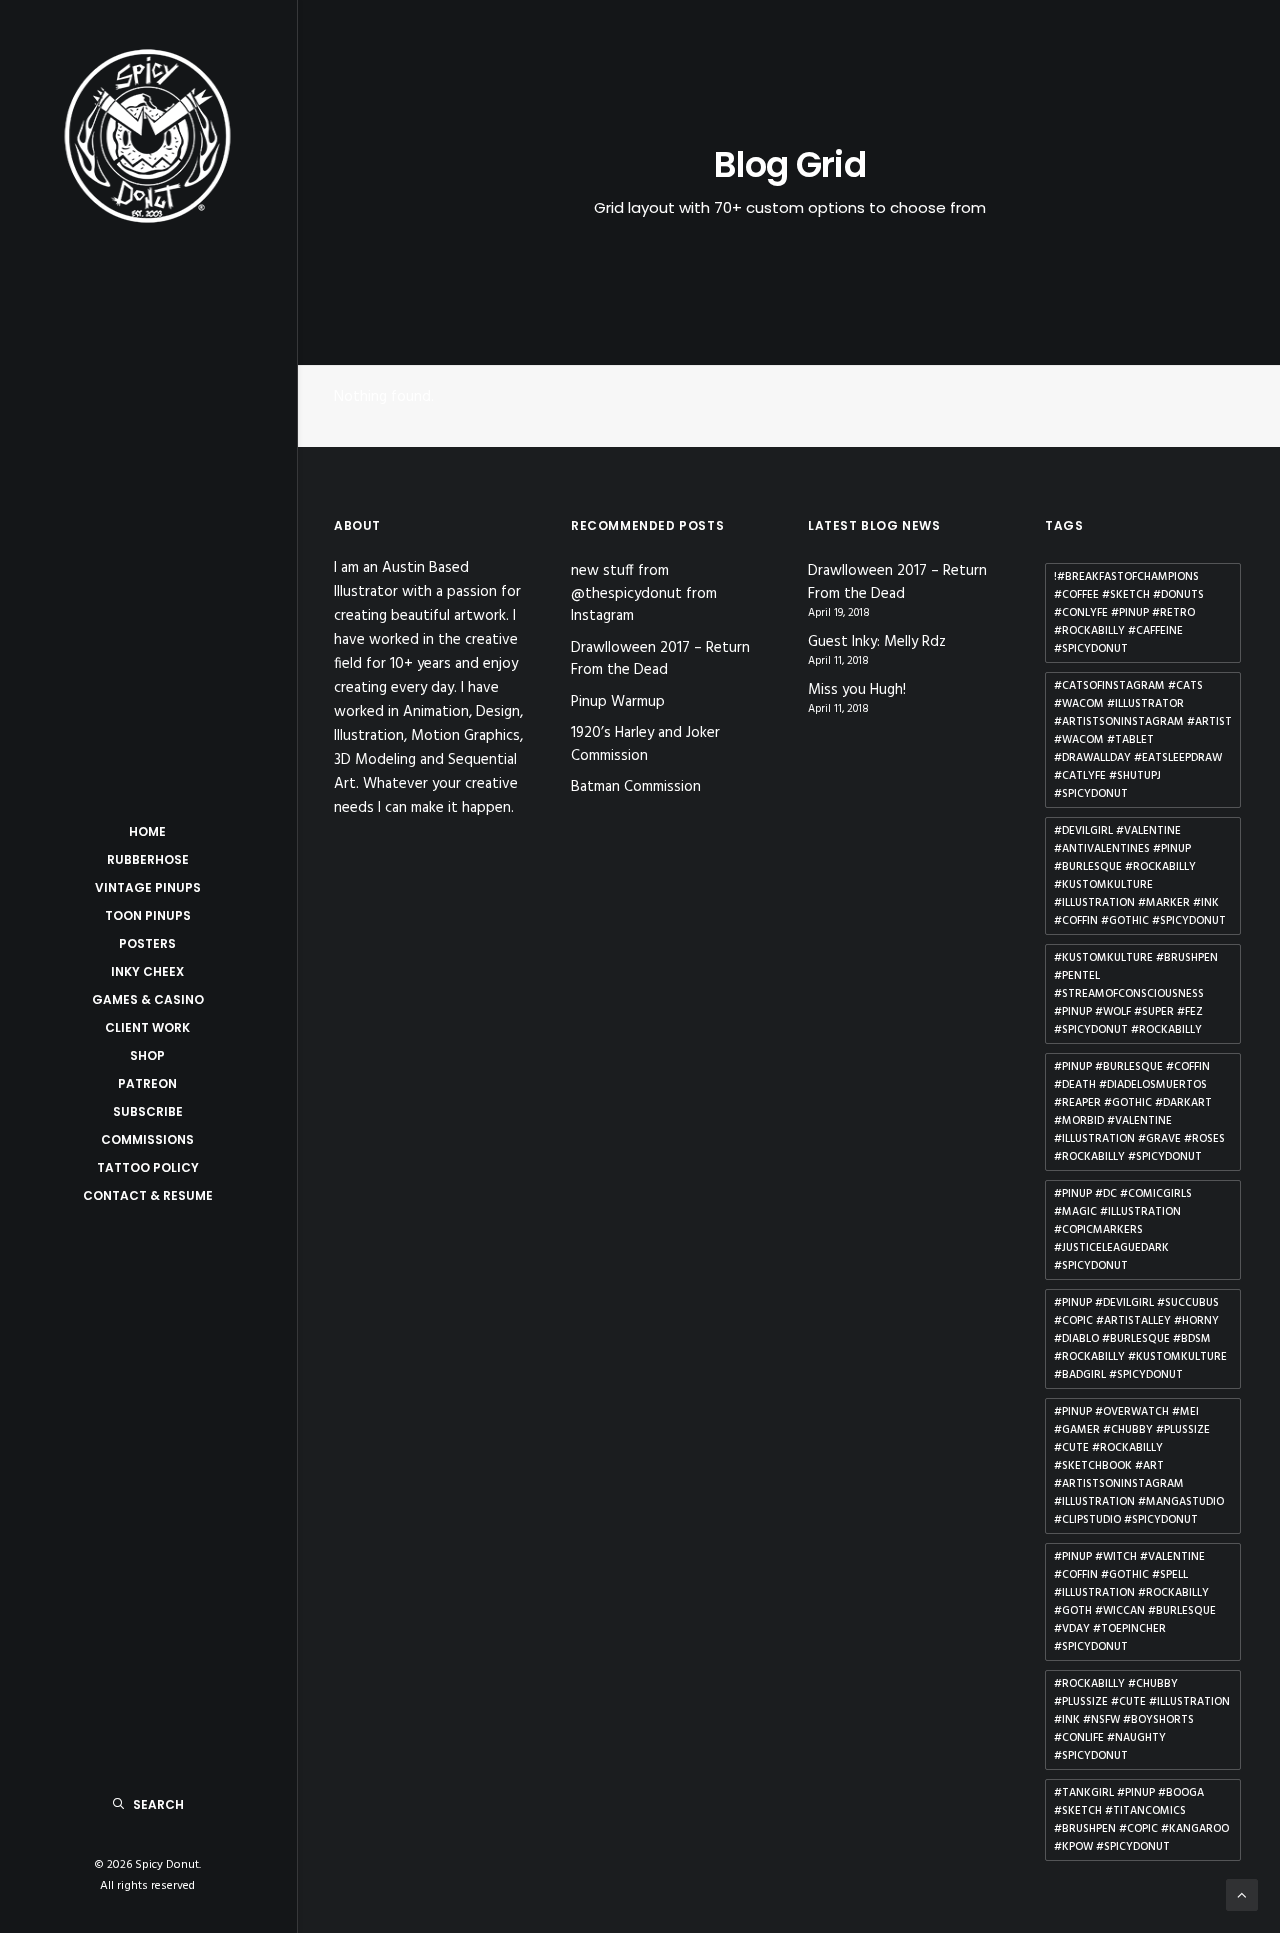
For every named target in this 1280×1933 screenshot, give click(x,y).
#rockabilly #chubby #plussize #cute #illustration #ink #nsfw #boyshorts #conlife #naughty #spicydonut (1142, 1720)
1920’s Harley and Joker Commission (645, 744)
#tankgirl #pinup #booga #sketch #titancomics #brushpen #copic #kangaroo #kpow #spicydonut (1141, 1820)
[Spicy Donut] (147, 136)
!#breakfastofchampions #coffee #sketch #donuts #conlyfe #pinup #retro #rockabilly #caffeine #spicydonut (1129, 613)
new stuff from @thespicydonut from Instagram (644, 593)
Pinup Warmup (618, 702)
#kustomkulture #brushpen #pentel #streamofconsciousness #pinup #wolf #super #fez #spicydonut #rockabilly (1136, 994)
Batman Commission (636, 787)
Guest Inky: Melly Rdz (877, 642)
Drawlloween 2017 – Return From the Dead (660, 659)
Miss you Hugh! (857, 690)
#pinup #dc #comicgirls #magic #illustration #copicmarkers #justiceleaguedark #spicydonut (1123, 1230)
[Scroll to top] (1242, 1895)
